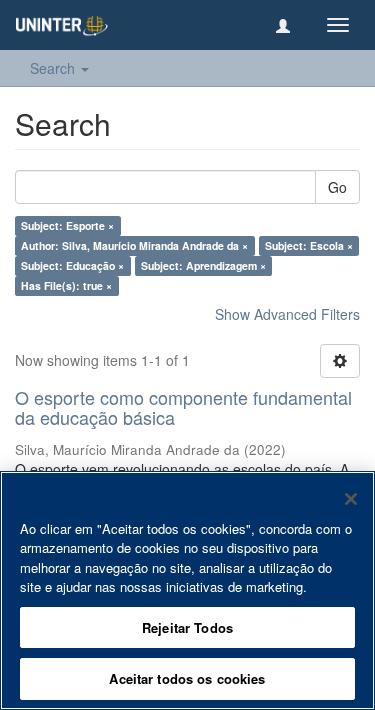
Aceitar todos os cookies (187, 678)
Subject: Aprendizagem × (203, 265)
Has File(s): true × (66, 285)
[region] (187, 590)
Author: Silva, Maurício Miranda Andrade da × (134, 245)
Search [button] (54, 68)
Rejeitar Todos (187, 627)
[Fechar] (351, 499)
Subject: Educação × (72, 265)
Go (337, 187)
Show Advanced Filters (287, 314)
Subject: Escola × (309, 245)
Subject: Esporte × (67, 225)
